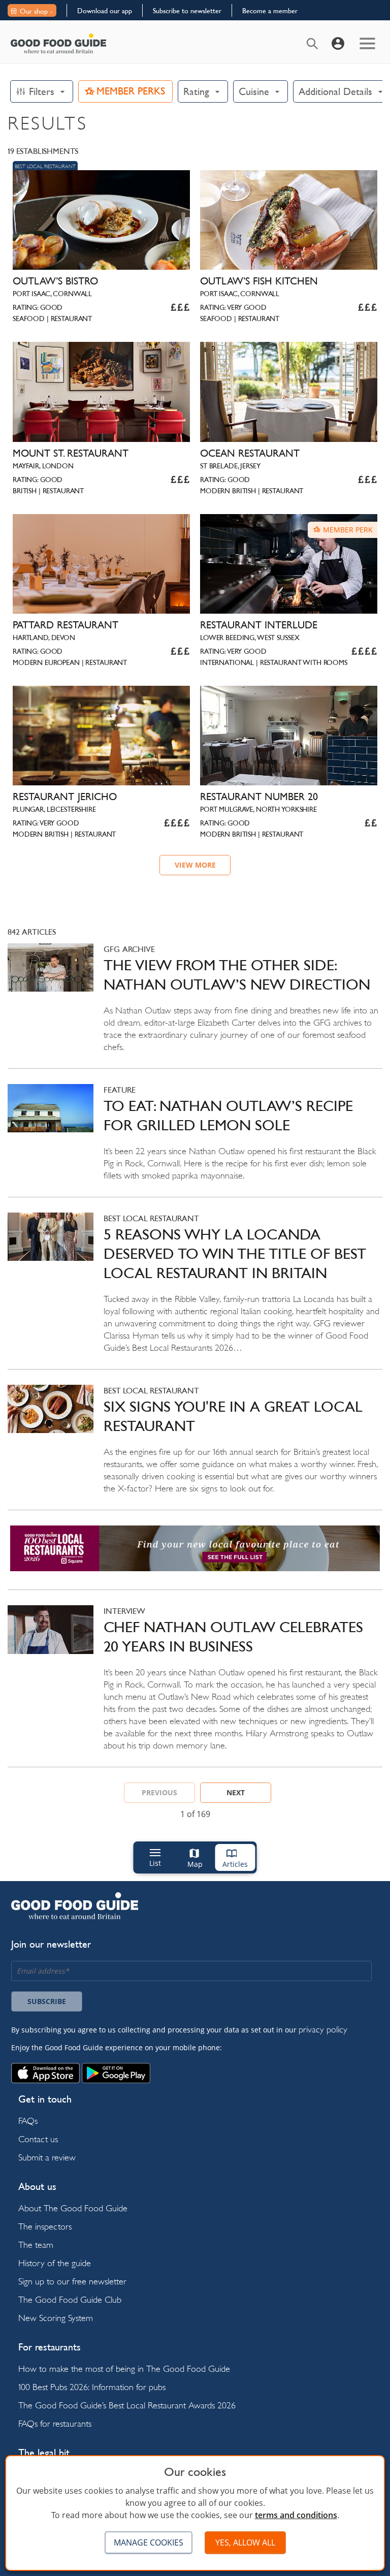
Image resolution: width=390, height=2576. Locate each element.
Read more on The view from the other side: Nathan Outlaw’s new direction (195, 1006)
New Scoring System (56, 2318)
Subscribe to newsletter (187, 11)
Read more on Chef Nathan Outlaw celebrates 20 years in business (195, 1686)
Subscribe (47, 2001)
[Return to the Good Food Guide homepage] (58, 43)
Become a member (270, 11)
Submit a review (47, 2157)
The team (36, 2245)
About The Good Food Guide (73, 2208)
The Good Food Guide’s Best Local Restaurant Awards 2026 (127, 2405)
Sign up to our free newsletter (72, 2281)
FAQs (28, 2121)
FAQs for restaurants (55, 2423)
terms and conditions (296, 2515)
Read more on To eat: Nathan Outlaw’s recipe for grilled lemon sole (195, 1140)
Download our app (105, 11)
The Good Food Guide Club (70, 2299)
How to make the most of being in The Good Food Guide (124, 2368)
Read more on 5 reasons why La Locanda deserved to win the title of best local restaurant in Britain (195, 1291)
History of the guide (55, 2263)
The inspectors (45, 2226)
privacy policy (323, 2029)
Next (236, 1792)
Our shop (34, 11)
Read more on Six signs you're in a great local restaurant (195, 1447)
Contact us (38, 2139)
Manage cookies (149, 2542)
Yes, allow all (245, 2542)
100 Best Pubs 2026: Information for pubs (92, 2387)
